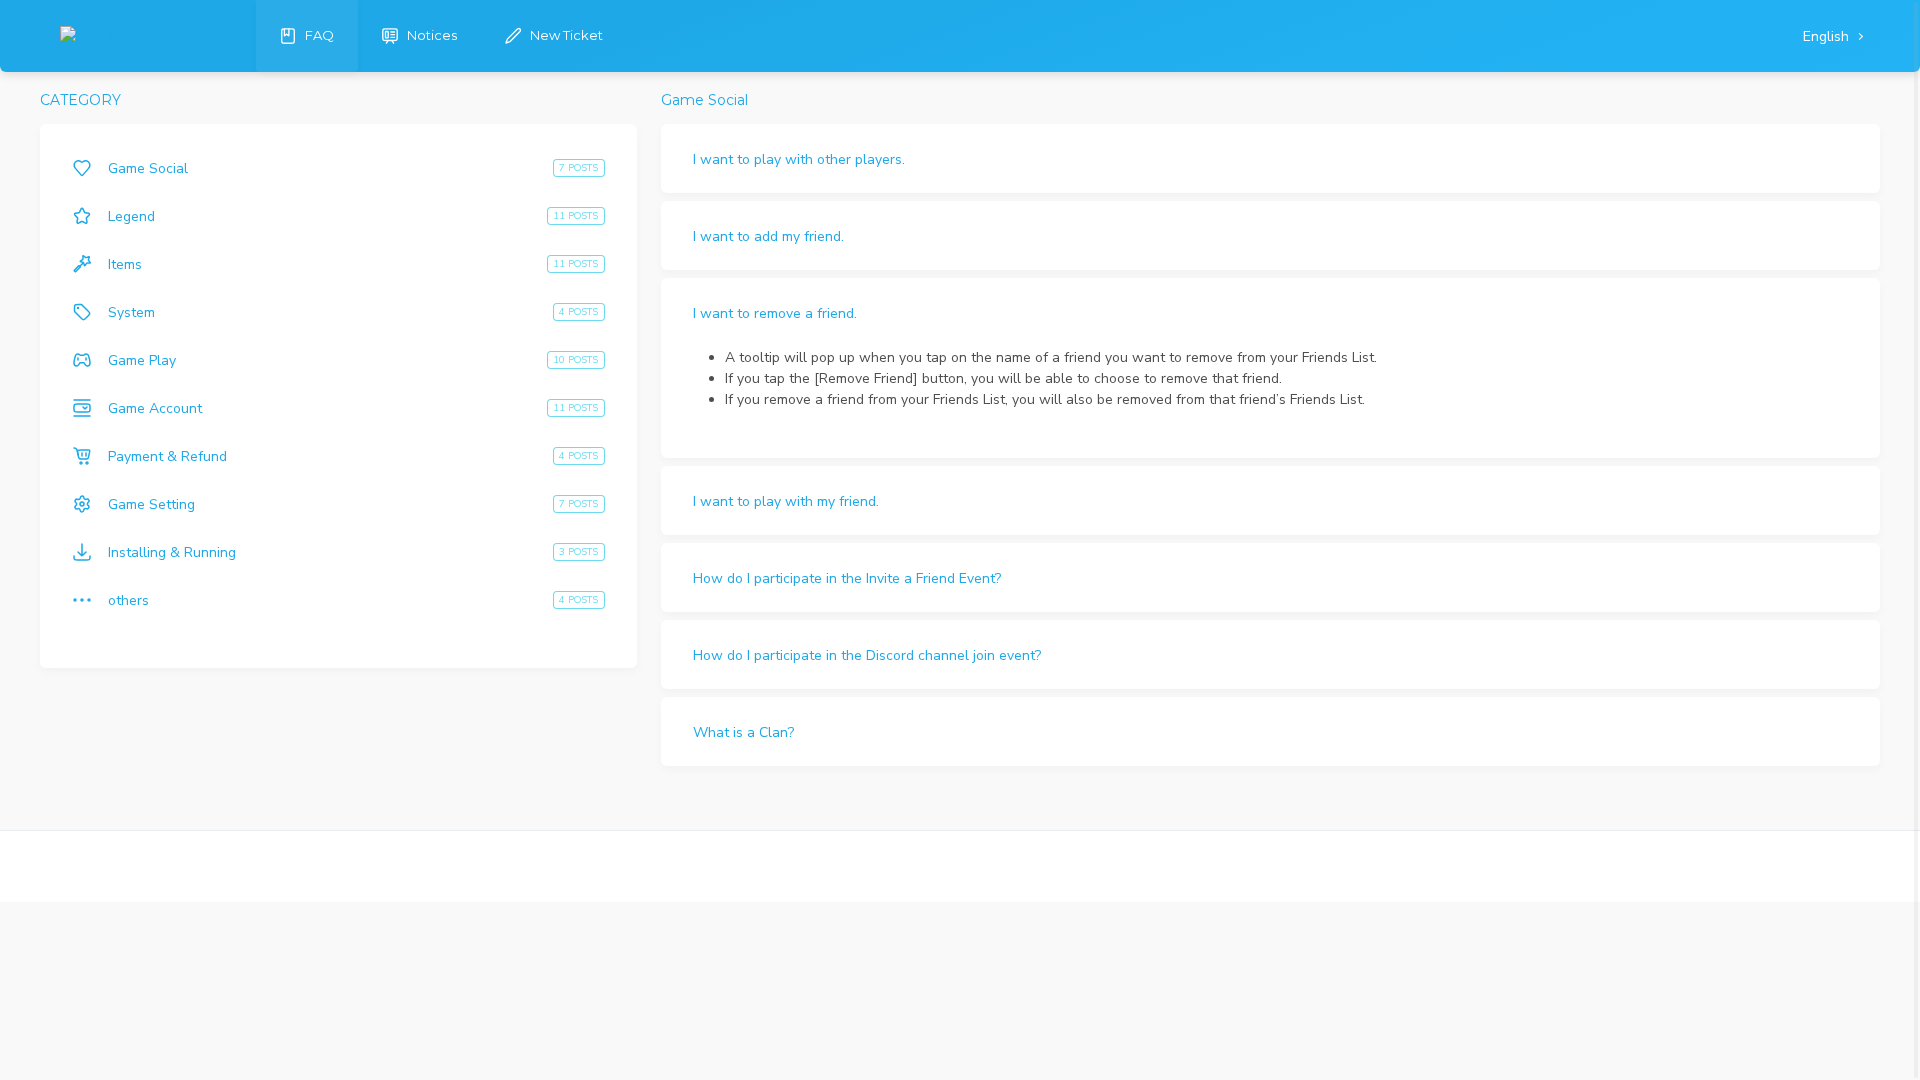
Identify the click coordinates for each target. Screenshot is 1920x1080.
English (1828, 36)
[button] (1270, 158)
